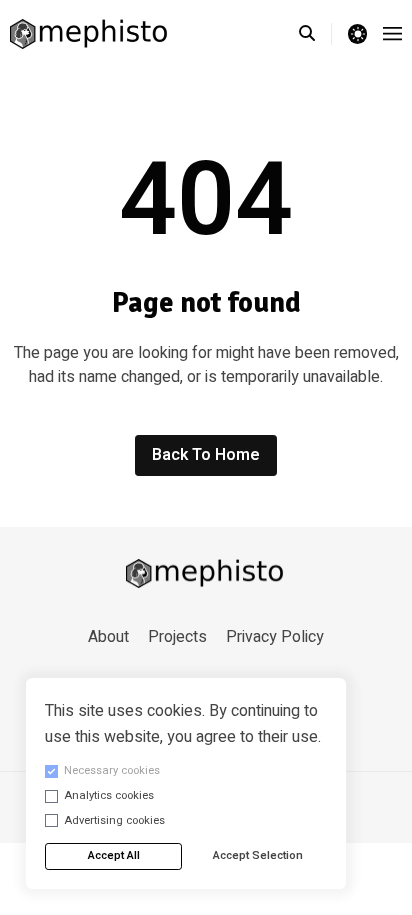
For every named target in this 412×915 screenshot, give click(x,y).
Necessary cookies (112, 770)
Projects (177, 637)
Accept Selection (258, 855)
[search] (315, 34)
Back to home (206, 455)
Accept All (114, 855)
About (108, 637)
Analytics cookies (109, 795)
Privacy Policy (275, 637)
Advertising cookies (114, 820)
